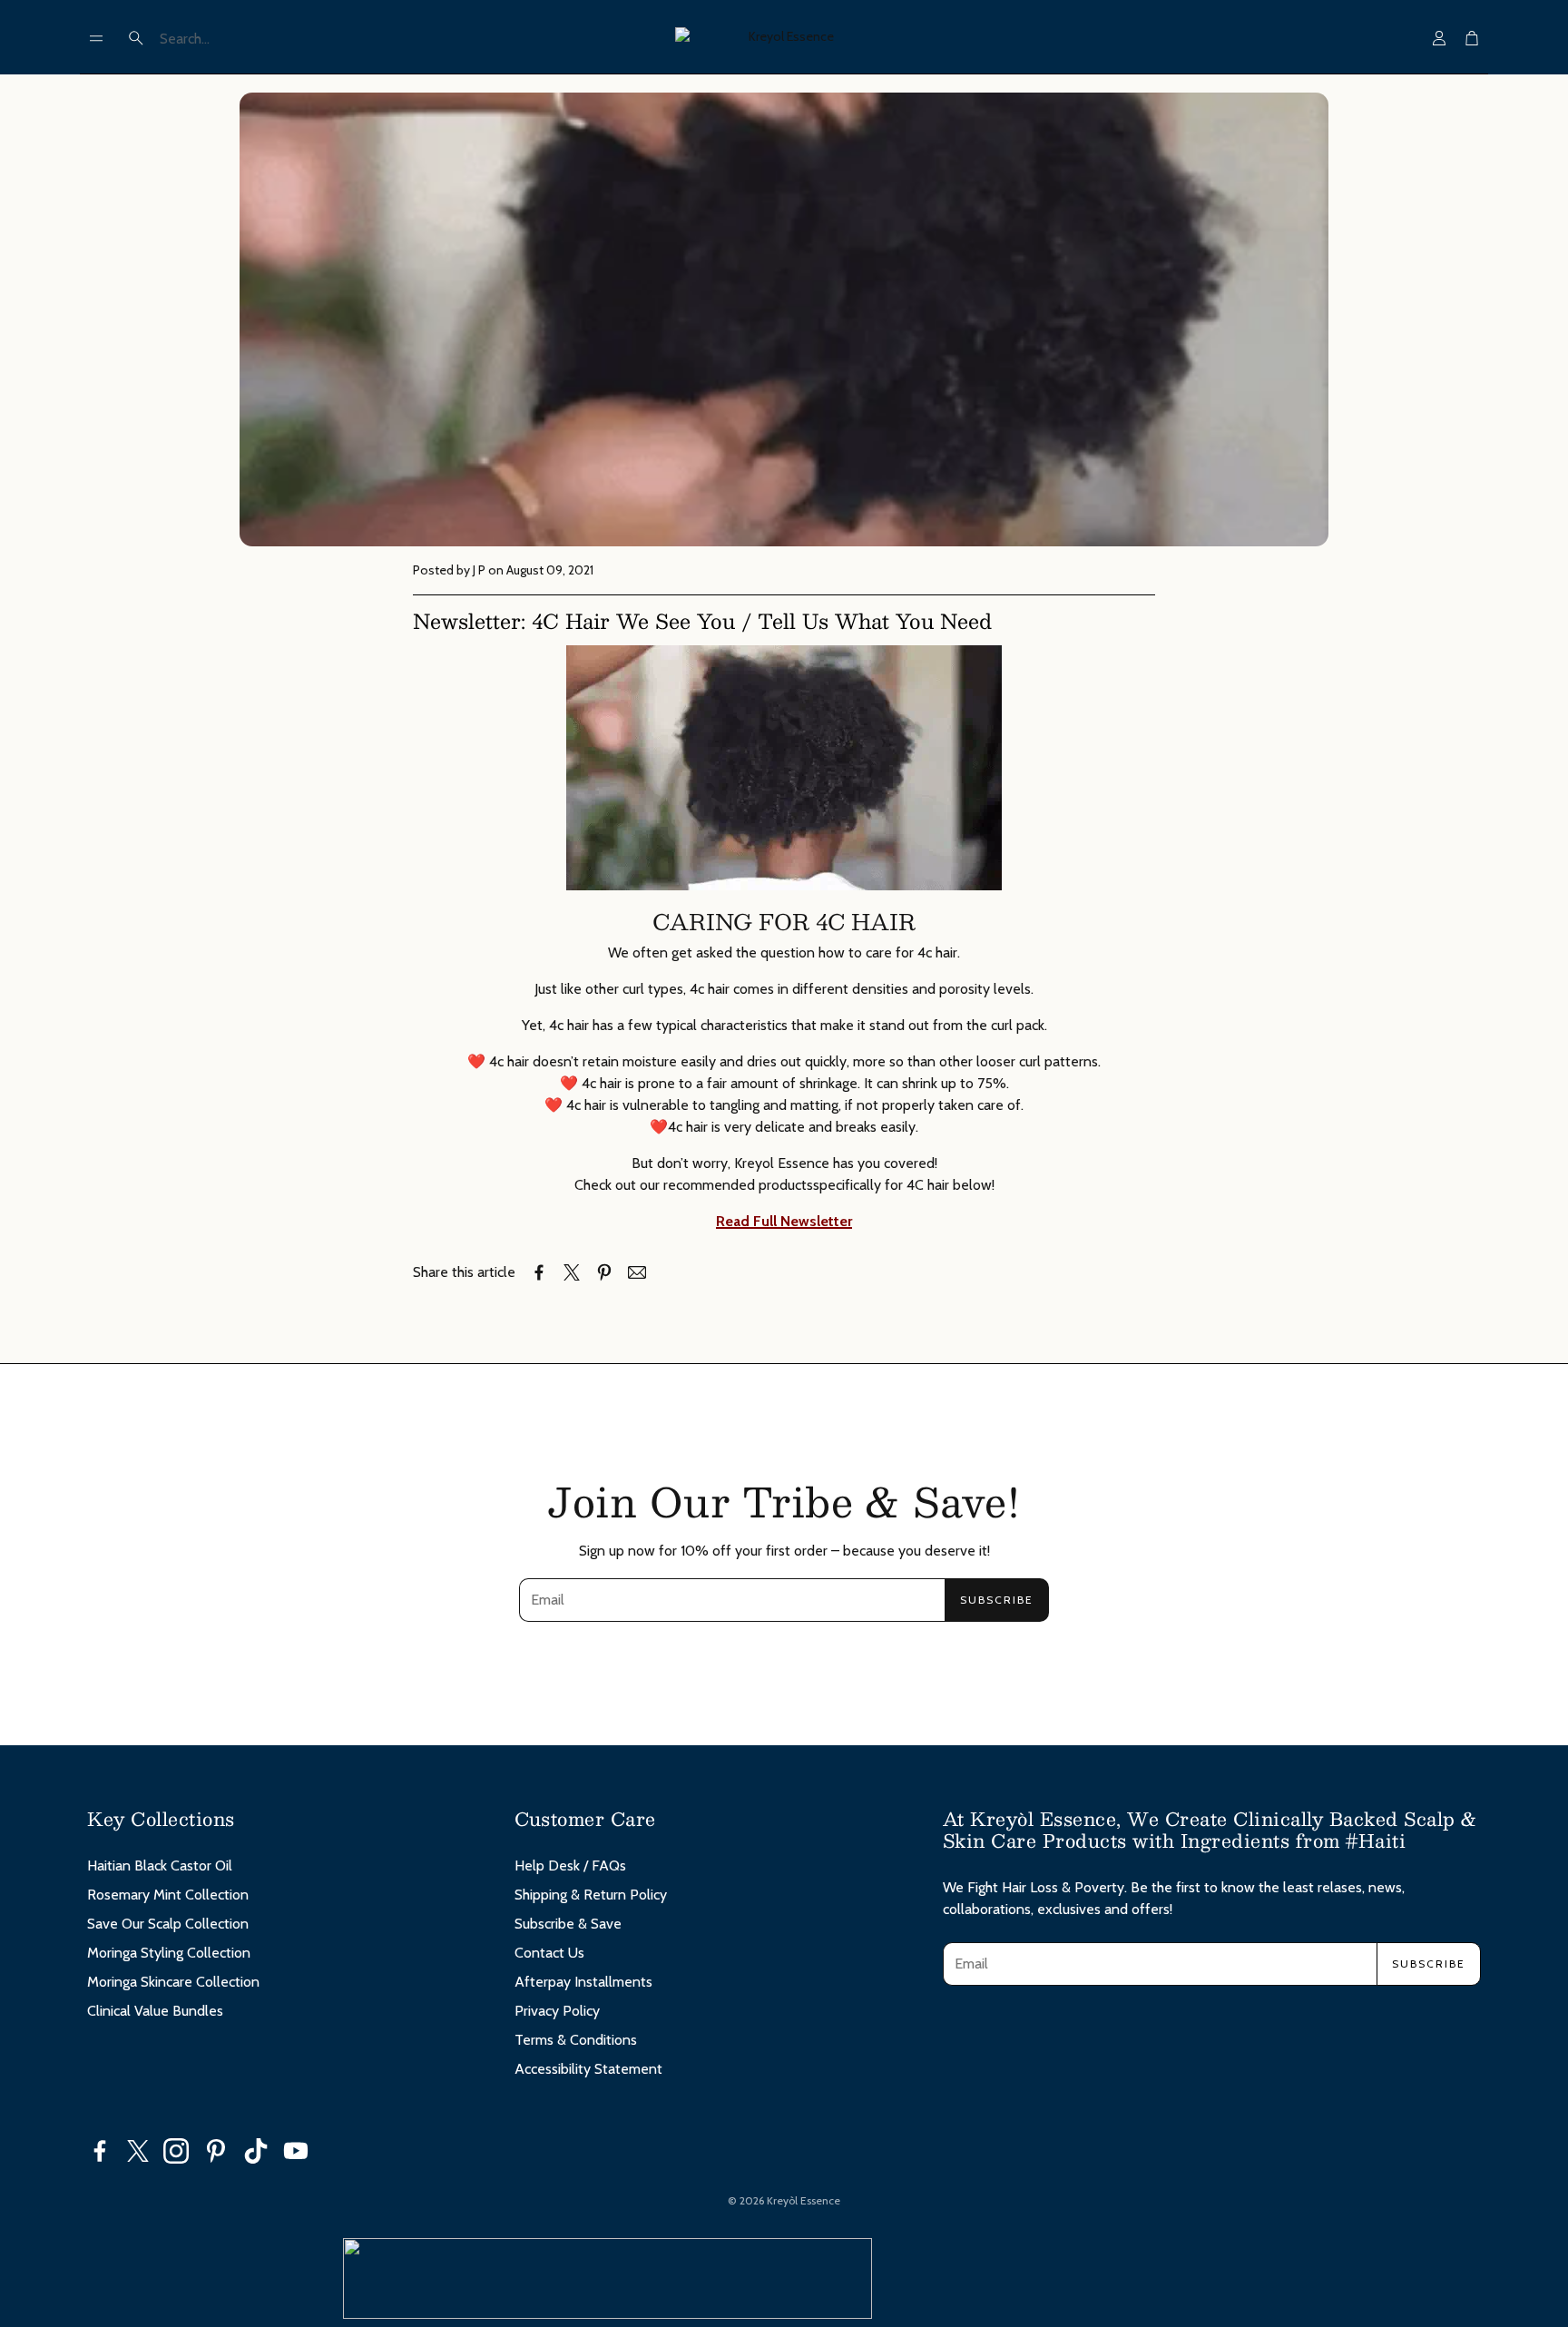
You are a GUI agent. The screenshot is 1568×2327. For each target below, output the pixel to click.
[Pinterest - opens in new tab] (216, 2151)
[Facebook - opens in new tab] (100, 2151)
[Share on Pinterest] (604, 1272)
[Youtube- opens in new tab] (296, 2151)
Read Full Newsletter (784, 1221)
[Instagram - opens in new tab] (176, 2151)
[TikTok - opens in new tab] (256, 2151)
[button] (96, 38)
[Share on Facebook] (539, 1272)
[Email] (637, 1272)
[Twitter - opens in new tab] (138, 2151)
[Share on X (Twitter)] (572, 1272)
